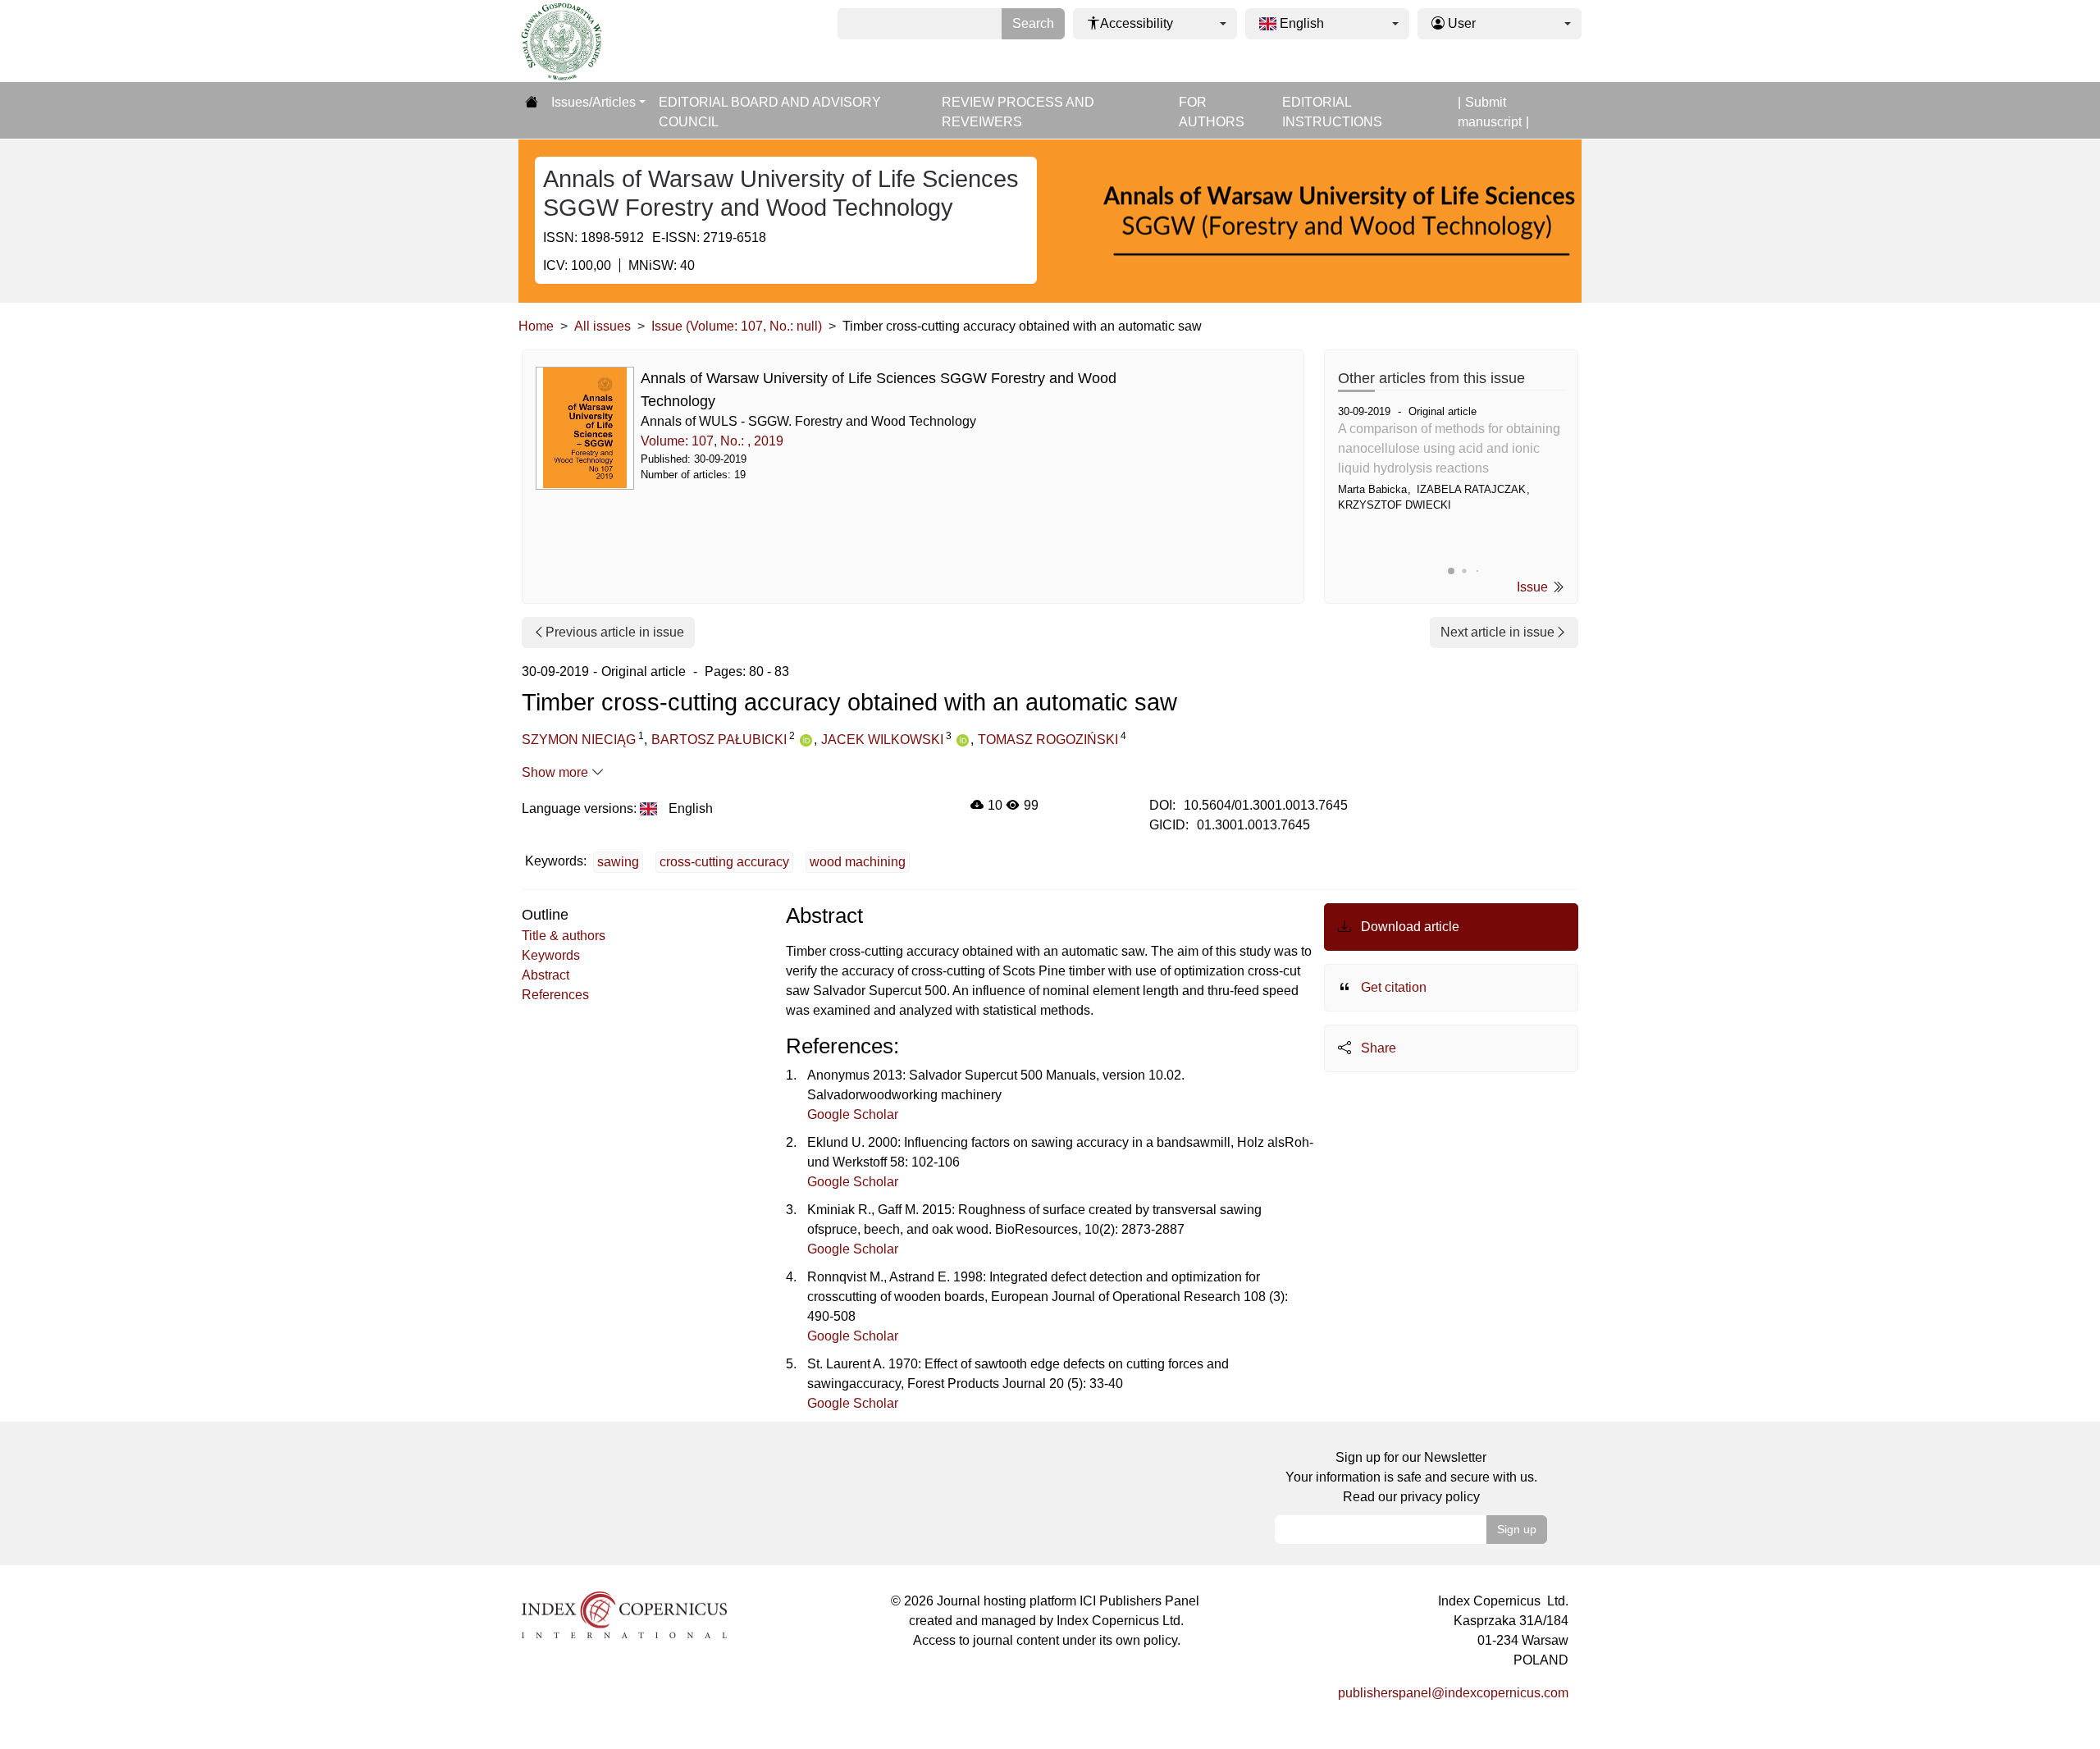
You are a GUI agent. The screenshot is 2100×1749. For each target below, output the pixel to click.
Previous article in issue (615, 632)
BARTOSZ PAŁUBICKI (719, 740)
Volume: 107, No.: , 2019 (712, 441)
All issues (603, 326)
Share (1377, 1048)
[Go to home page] (532, 103)
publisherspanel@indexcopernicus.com (1453, 1693)
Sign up (1517, 1529)
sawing (618, 862)
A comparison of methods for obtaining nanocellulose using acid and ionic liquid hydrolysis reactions (1449, 448)
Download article (1408, 927)
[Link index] (624, 1613)
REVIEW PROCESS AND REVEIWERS (1018, 112)
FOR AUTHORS (1212, 112)
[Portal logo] (600, 41)
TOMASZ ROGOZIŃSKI (1048, 740)
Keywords (551, 955)
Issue (1534, 587)
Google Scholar (853, 1114)
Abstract (546, 975)
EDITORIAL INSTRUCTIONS (1332, 112)
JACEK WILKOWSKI (882, 740)
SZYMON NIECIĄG (579, 740)
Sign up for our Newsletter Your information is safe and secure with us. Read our (1411, 1477)
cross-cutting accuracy (724, 862)
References (555, 995)
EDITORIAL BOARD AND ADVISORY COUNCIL (770, 112)
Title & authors (564, 936)
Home (536, 326)
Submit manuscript (1490, 112)
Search (1033, 23)
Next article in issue (1497, 632)
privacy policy (1440, 1497)
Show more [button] (557, 772)
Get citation (1392, 987)
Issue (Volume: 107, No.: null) (737, 326)
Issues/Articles (593, 102)
